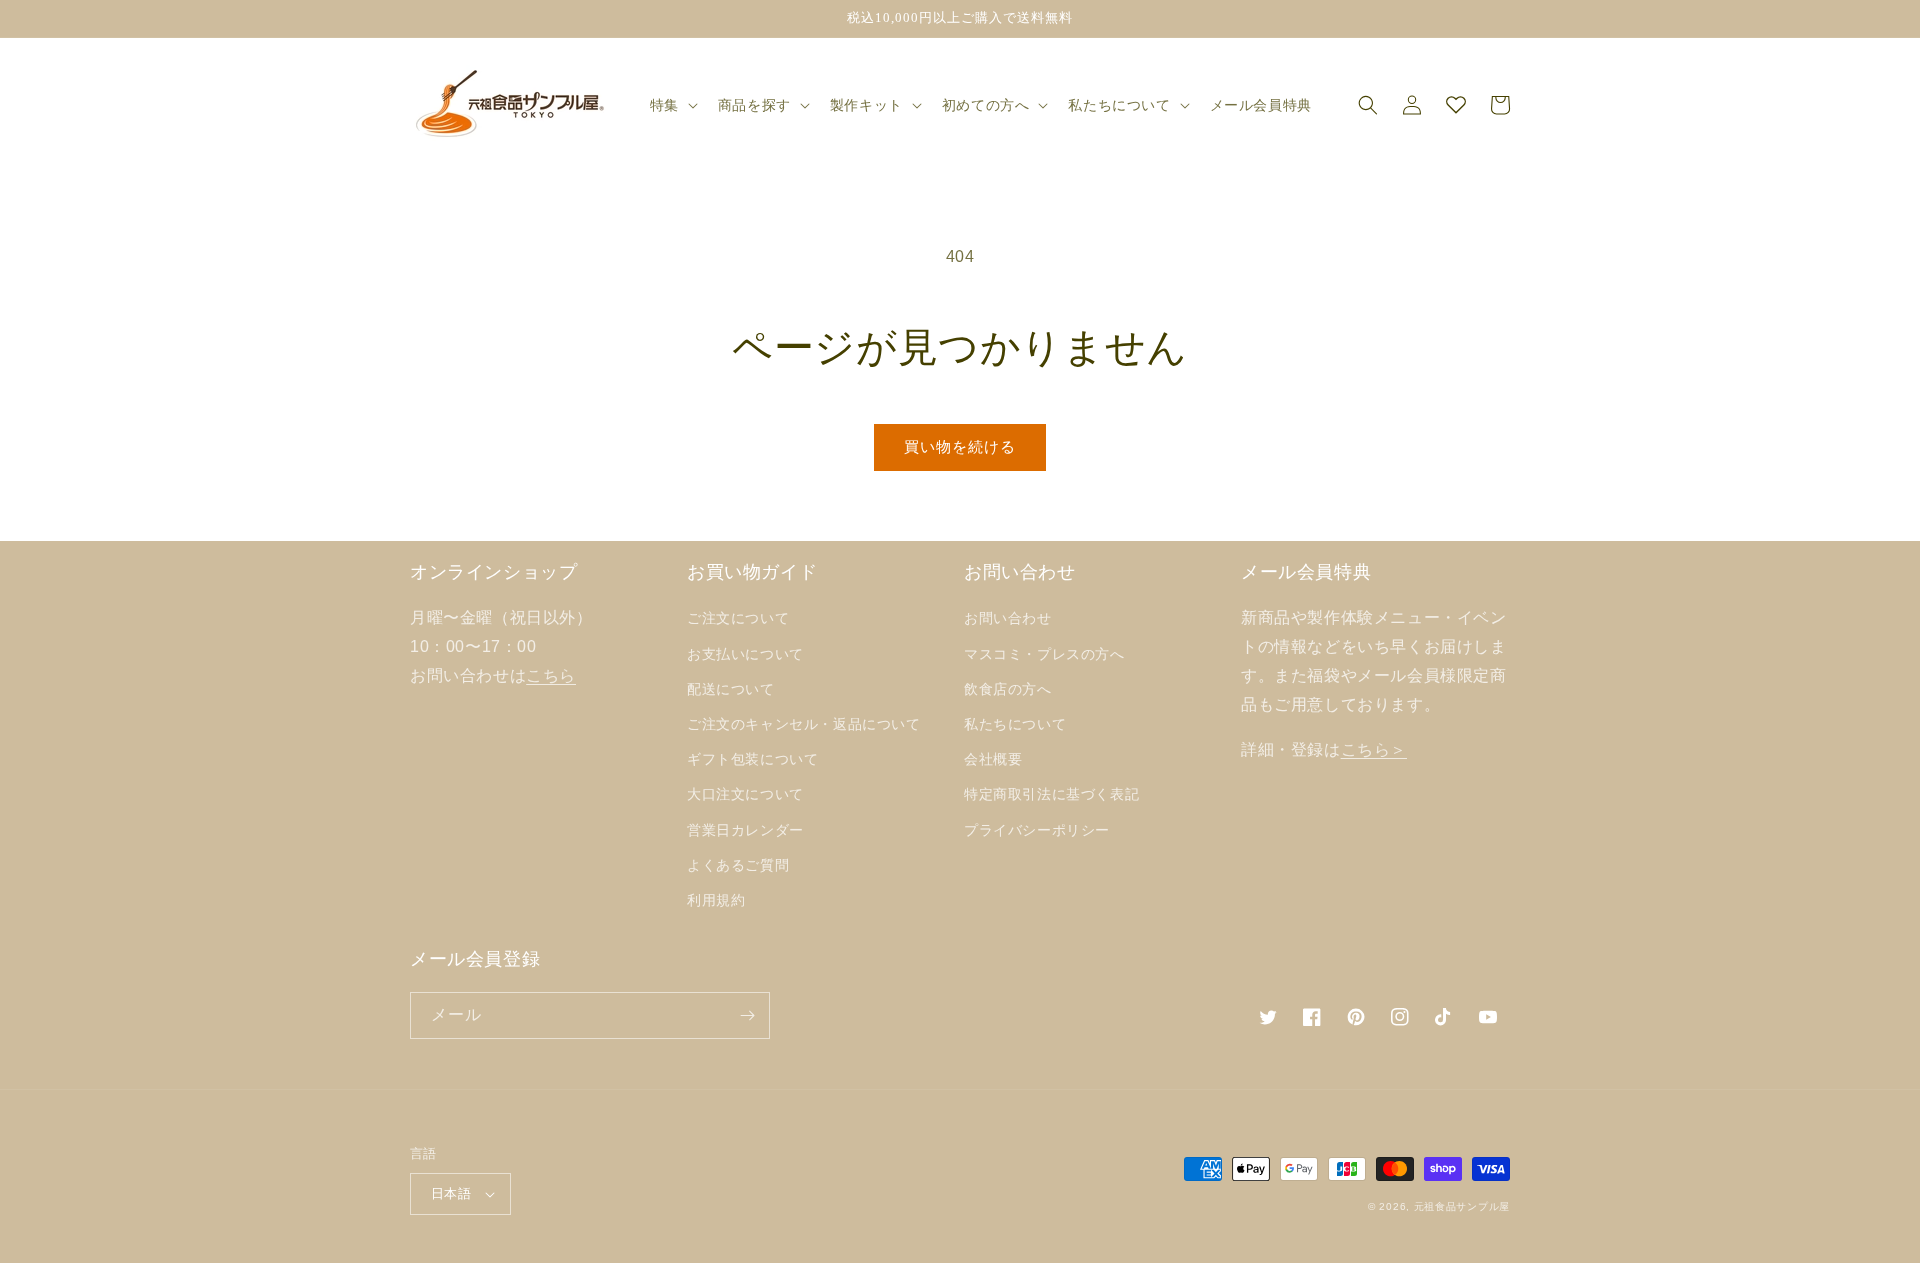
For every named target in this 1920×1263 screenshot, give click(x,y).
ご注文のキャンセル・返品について (804, 724)
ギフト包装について (752, 759)
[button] (672, 105)
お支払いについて (745, 654)
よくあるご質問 (738, 865)
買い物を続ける (960, 446)
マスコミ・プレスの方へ (1044, 654)
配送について (731, 689)
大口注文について (745, 794)
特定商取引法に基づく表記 (1051, 794)
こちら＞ (1374, 749)
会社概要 (993, 759)
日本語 (451, 1193)
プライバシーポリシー (1037, 830)
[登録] (747, 1015)
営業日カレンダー (745, 830)
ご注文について (738, 618)
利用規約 (716, 900)
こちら (551, 675)
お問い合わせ (1008, 618)
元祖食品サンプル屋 (1462, 1206)
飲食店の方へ (1008, 689)
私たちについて (1015, 724)
